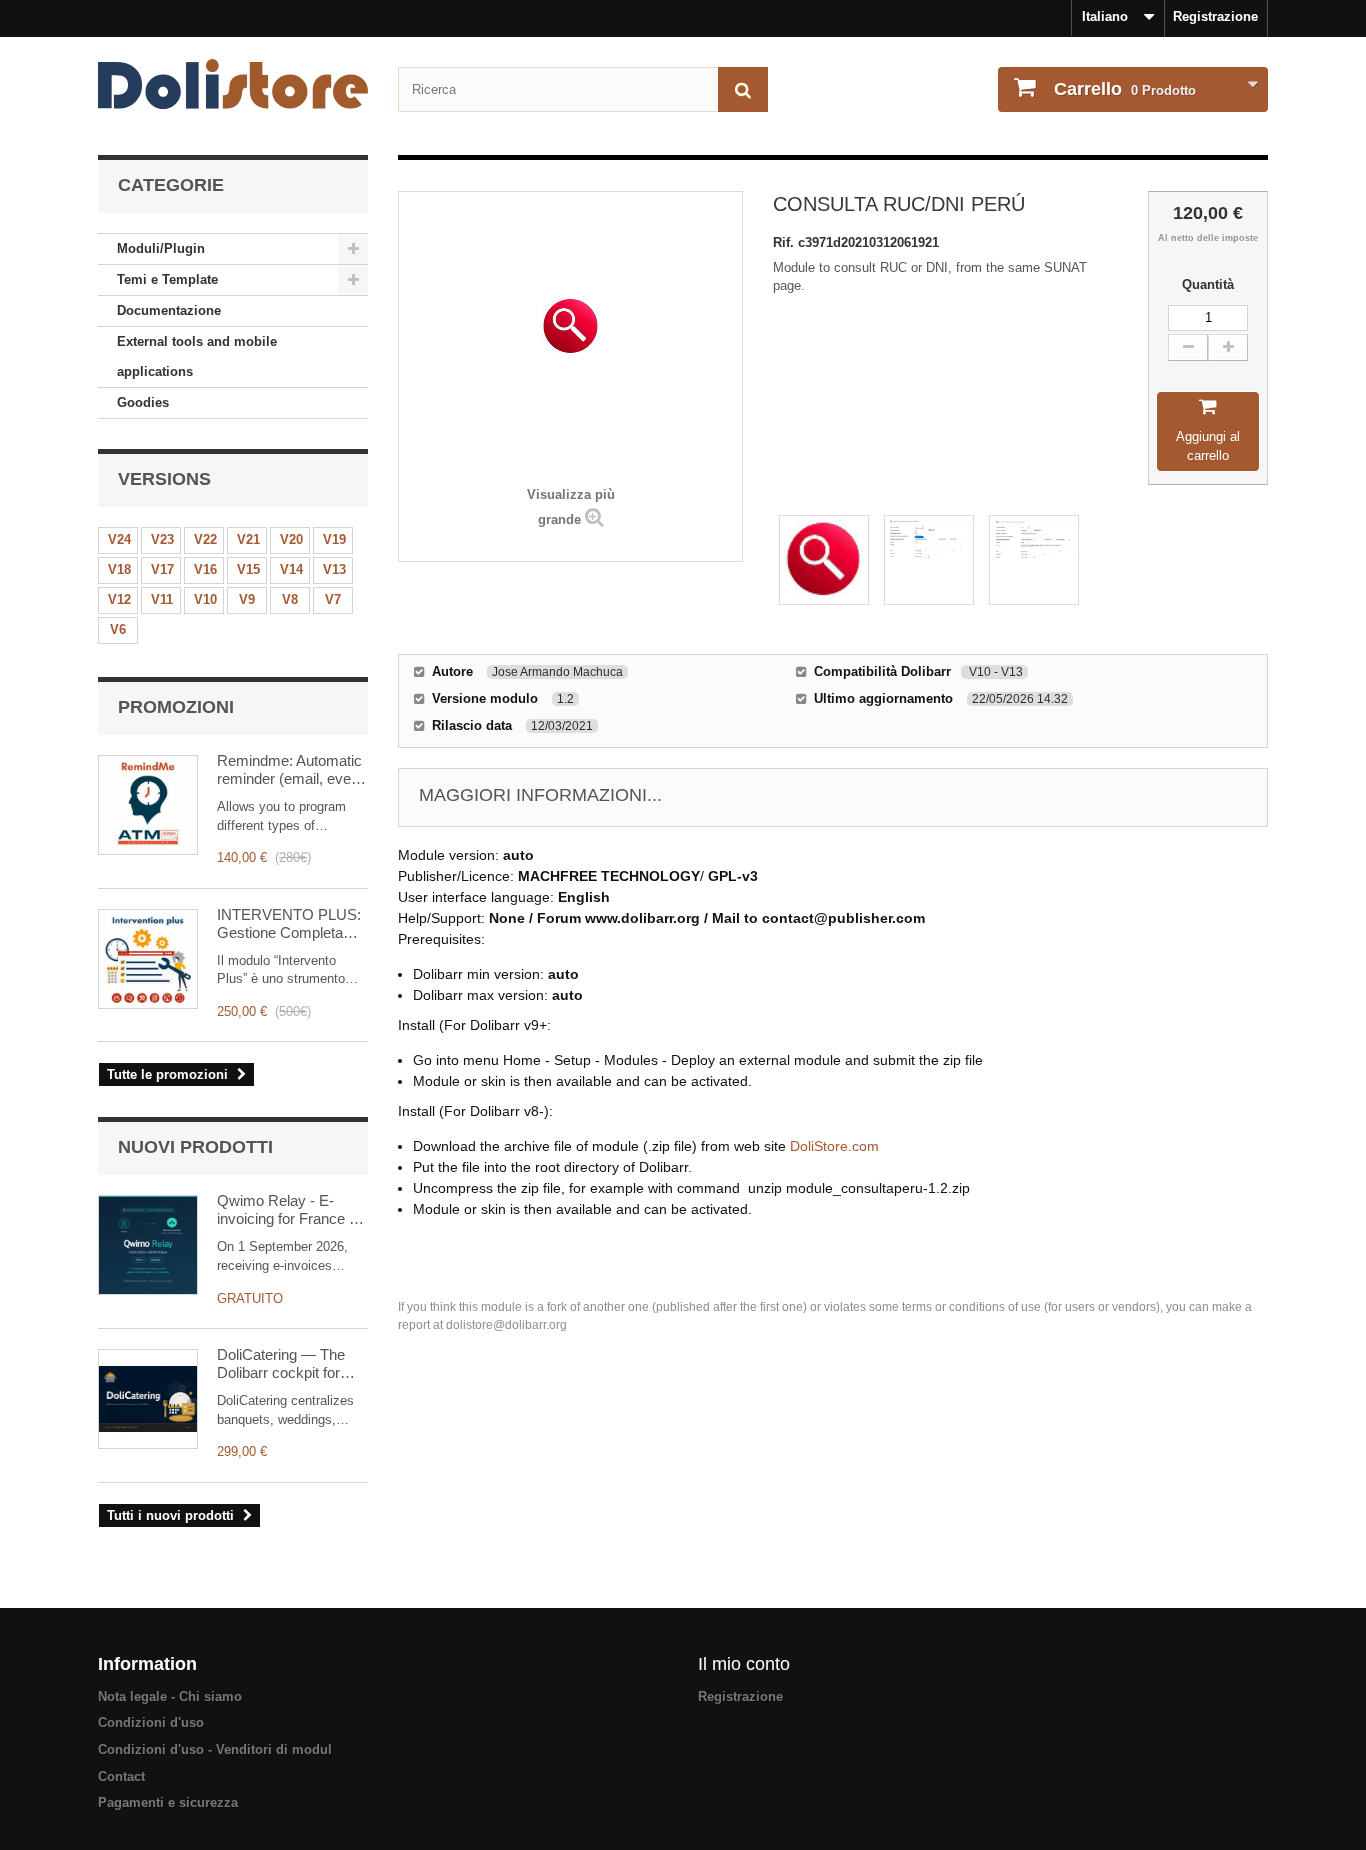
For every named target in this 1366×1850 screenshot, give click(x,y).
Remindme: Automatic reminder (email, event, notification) (292, 770)
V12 (119, 599)
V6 (118, 629)
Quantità (1208, 284)
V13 (334, 569)
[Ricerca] (743, 89)
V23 (162, 539)
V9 (247, 599)
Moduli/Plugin (161, 248)
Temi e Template (167, 279)
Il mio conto (744, 1664)
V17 (162, 569)
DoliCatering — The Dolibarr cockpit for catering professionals (288, 1364)
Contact (121, 1776)
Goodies (143, 402)
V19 (334, 539)
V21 (248, 539)
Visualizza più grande (571, 507)
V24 (119, 539)
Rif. (785, 242)
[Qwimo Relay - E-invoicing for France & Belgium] (148, 1245)
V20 (291, 539)
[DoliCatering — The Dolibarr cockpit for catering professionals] (148, 1399)
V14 (291, 569)
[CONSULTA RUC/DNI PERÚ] (824, 560)
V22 (205, 539)
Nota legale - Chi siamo (170, 1696)
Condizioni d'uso (151, 1722)
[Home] (233, 84)
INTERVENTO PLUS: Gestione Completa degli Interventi (289, 924)
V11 (162, 599)
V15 (248, 569)
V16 (205, 569)
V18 (119, 569)
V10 (205, 599)
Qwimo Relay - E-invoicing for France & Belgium (288, 1210)
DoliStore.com (834, 1146)
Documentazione (169, 310)
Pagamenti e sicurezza (168, 1802)
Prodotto (1125, 89)
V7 (333, 599)
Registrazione (1215, 16)
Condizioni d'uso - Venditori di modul (215, 1749)
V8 (290, 599)
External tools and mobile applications (197, 356)
